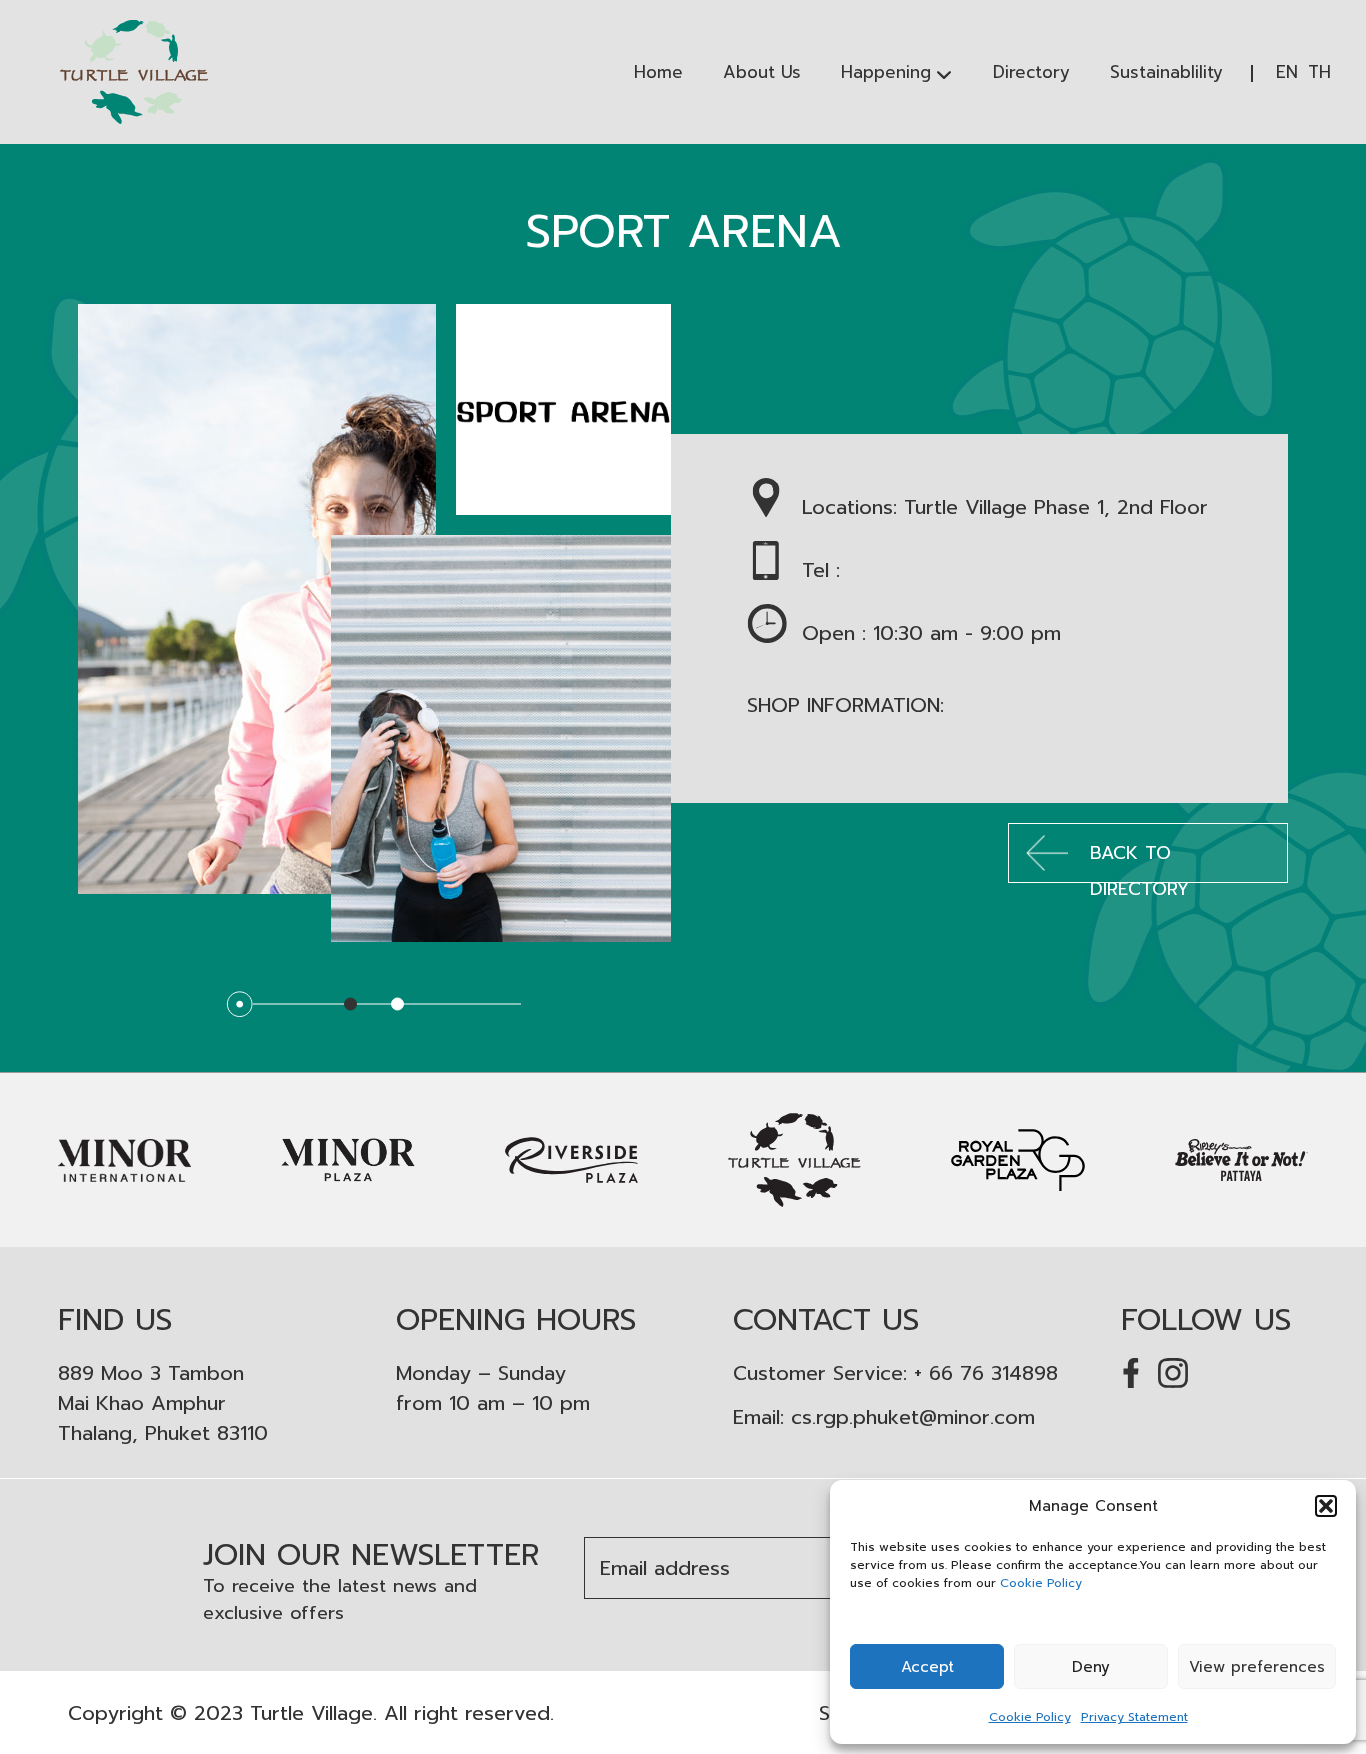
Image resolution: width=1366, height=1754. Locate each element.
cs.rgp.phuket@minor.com (913, 1417)
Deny (1091, 1667)
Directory (1031, 72)
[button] (1326, 1506)
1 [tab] (350, 1004)
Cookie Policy (1041, 1583)
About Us (762, 72)
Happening (886, 72)
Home (658, 72)
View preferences (1257, 1667)
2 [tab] (397, 1004)
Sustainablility (1166, 72)
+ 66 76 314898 (986, 1373)
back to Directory (1139, 861)
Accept (927, 1667)
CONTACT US (826, 1320)
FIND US (115, 1320)
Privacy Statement (1134, 1717)
